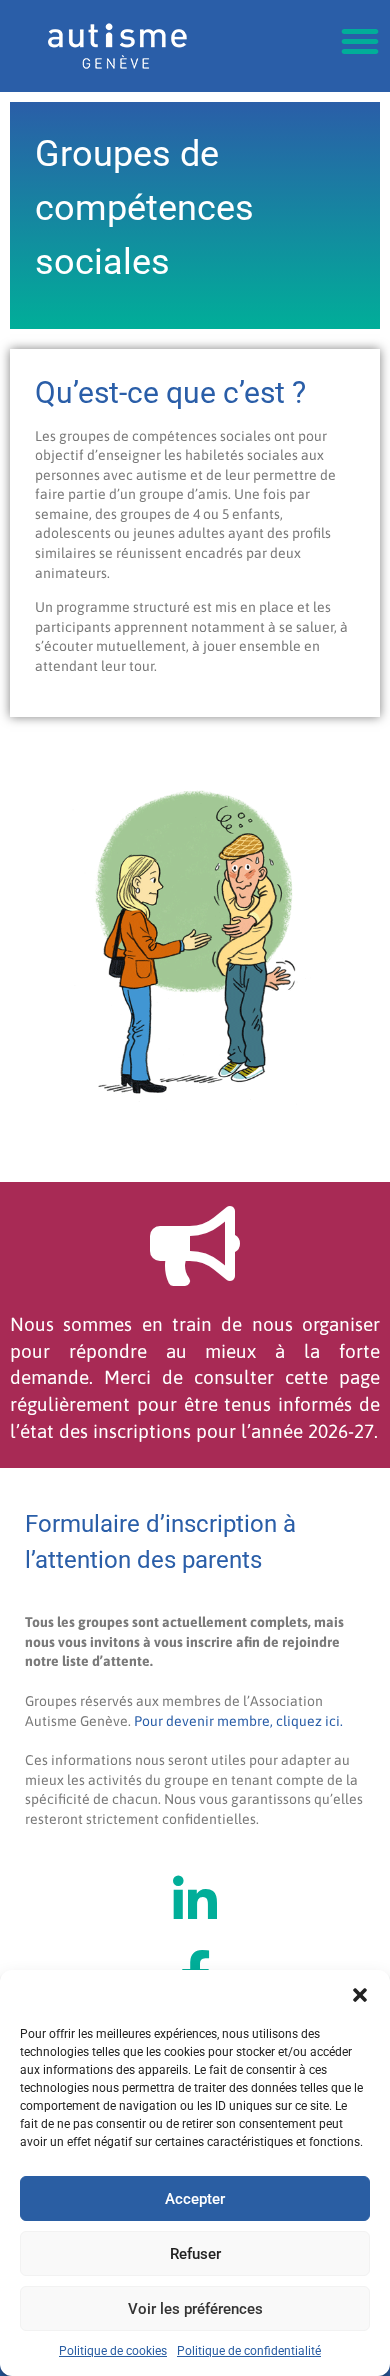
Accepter (195, 2199)
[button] (360, 1995)
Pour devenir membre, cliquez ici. (238, 1721)
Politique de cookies (113, 2351)
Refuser (195, 2254)
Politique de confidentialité (249, 2351)
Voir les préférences (195, 2309)
